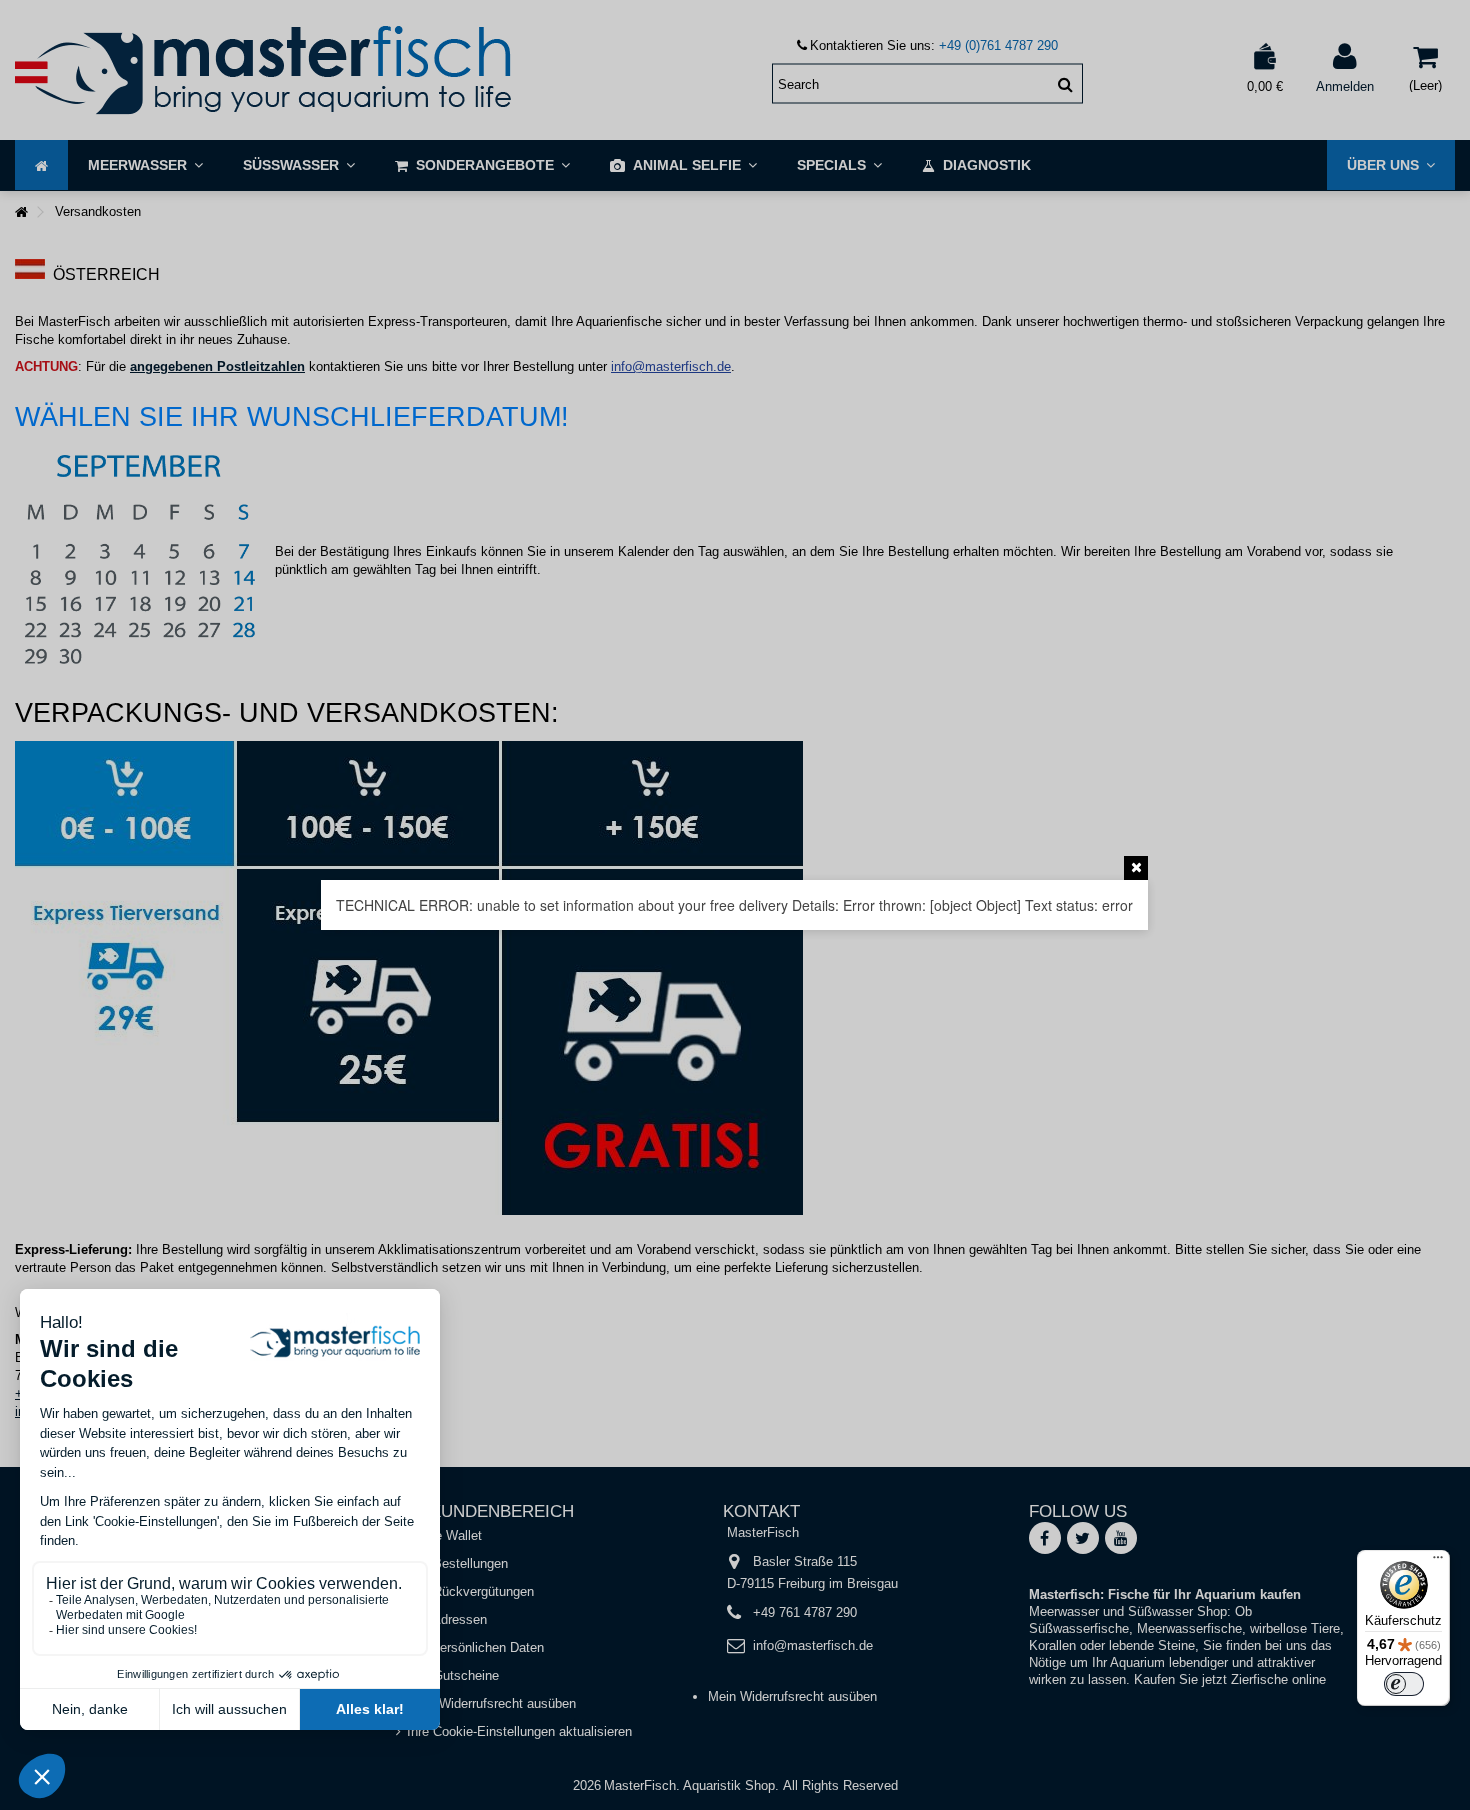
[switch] (1404, 1684)
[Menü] (1438, 1562)
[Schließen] (1136, 868)
